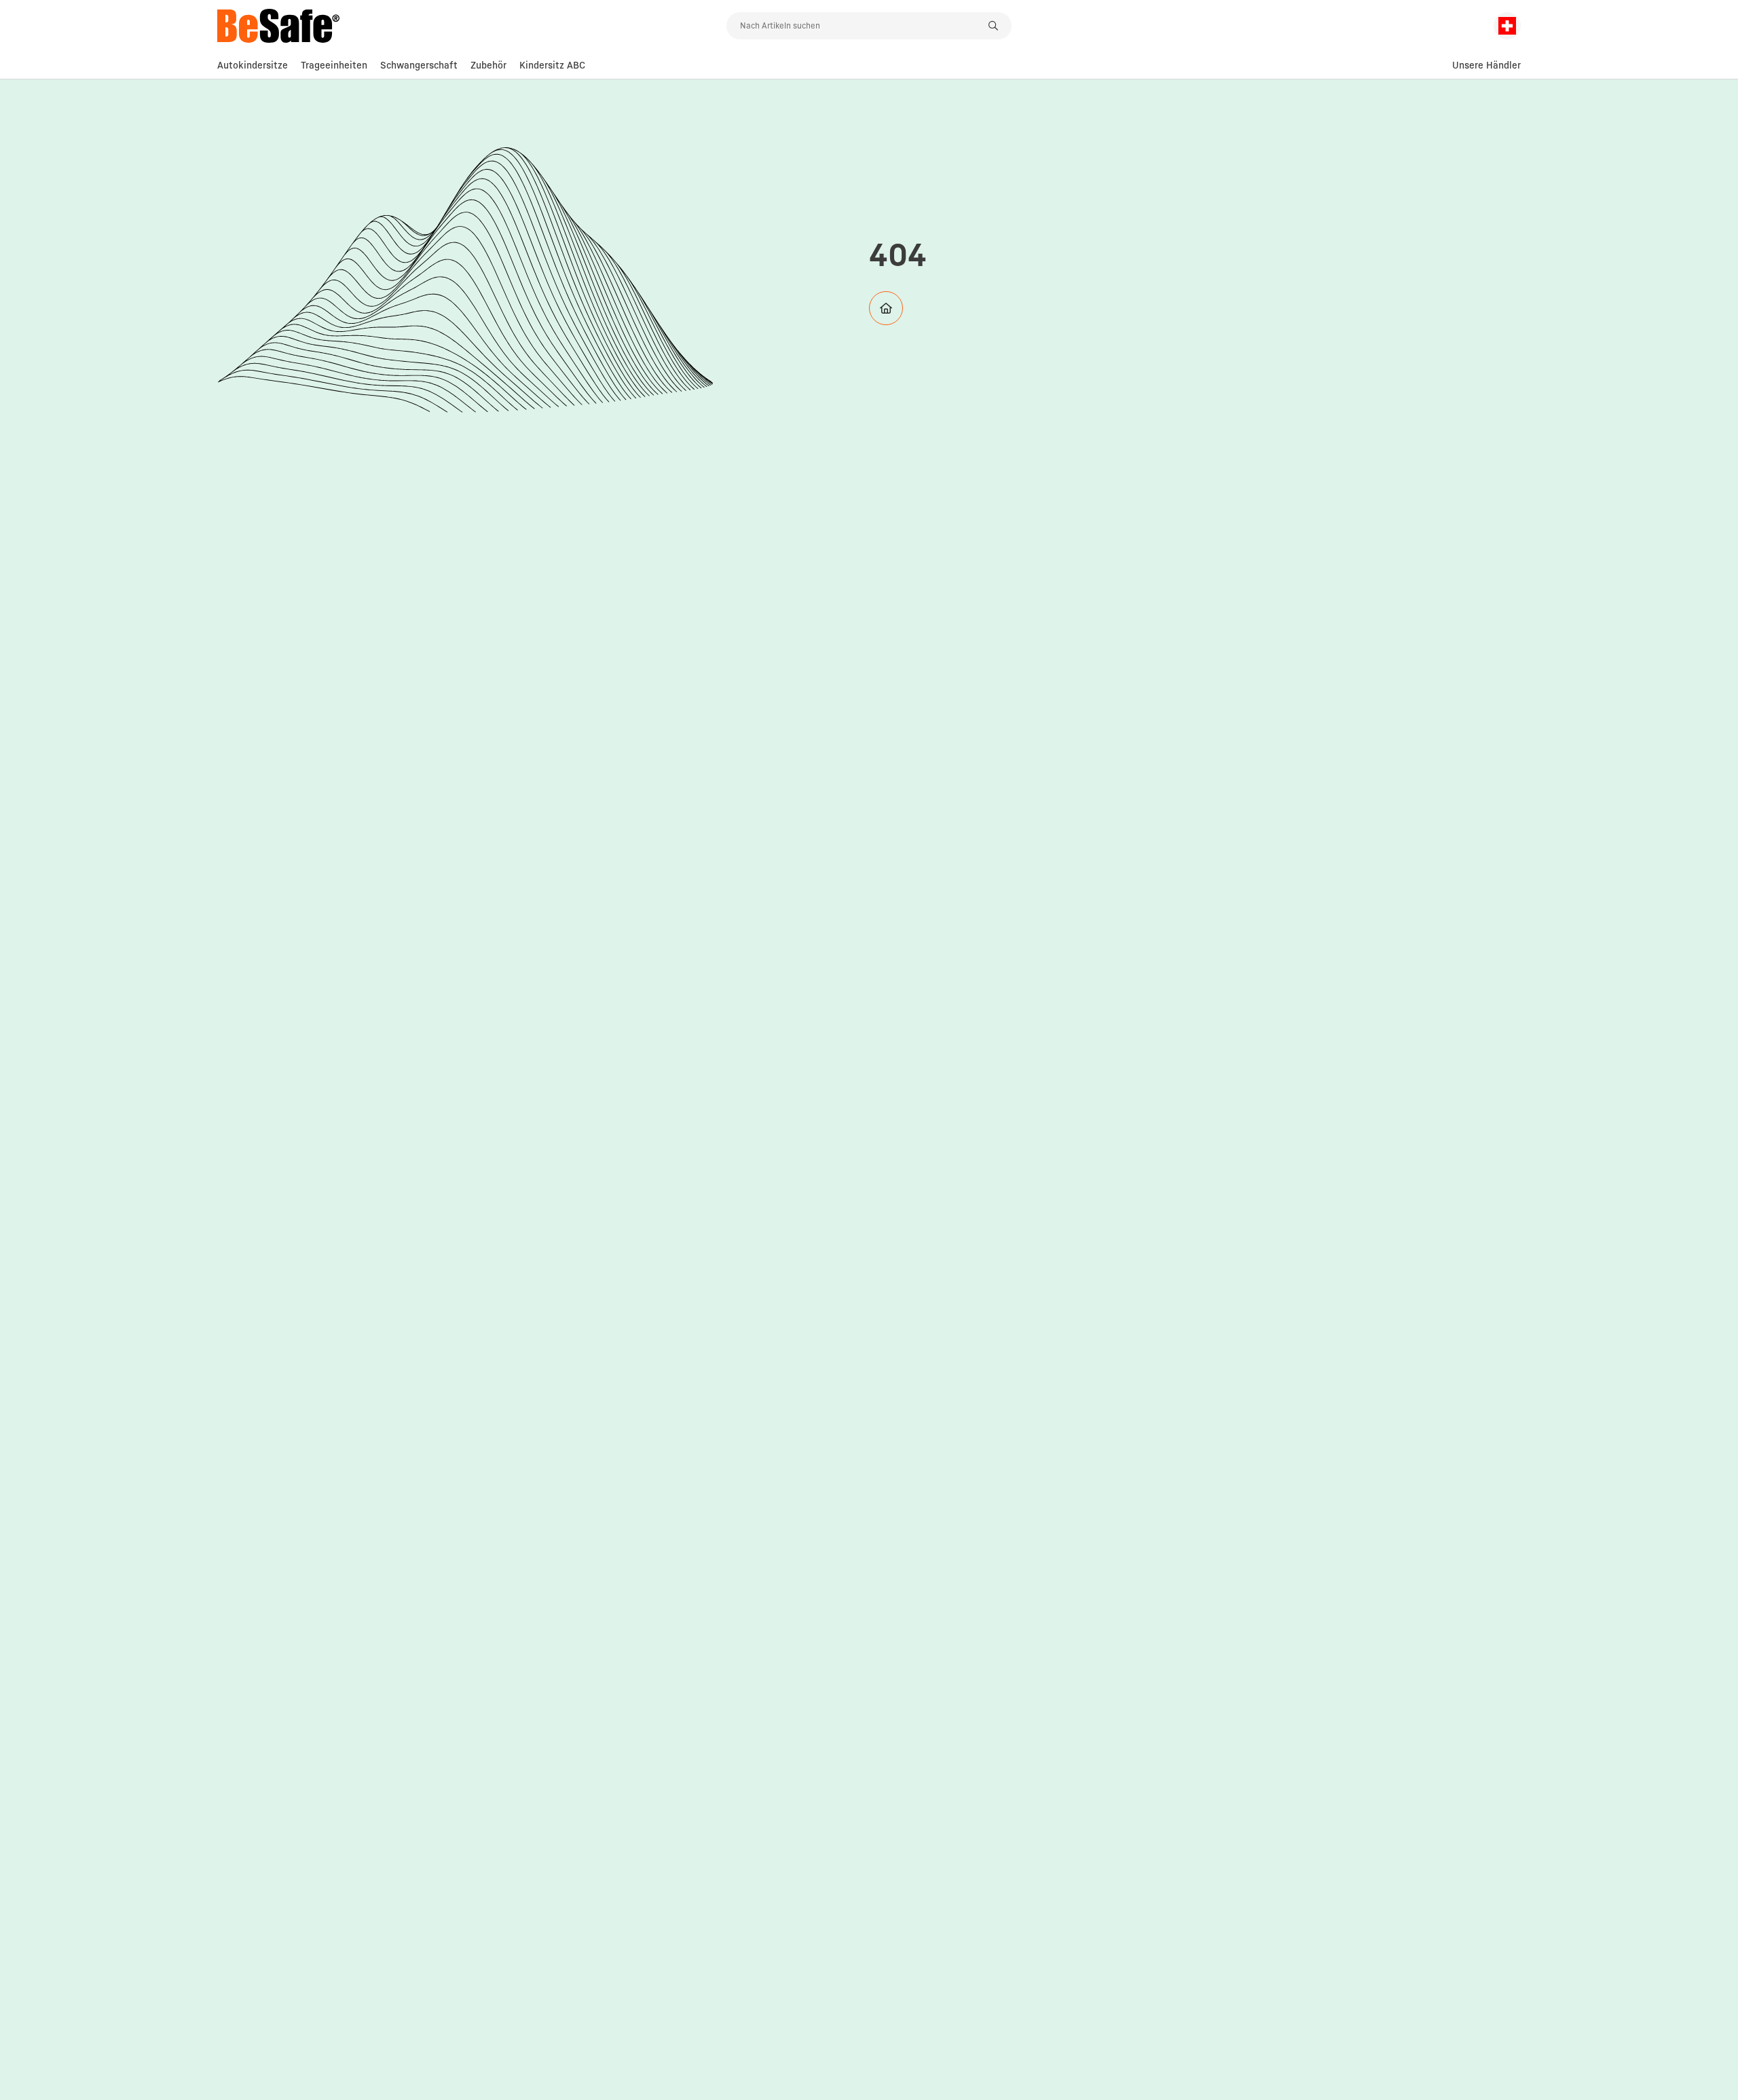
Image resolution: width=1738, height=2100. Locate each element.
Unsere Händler (1486, 65)
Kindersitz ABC (552, 65)
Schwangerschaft (419, 65)
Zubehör (488, 65)
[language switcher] (1507, 26)
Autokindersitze (253, 65)
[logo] (472, 26)
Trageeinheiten (334, 65)
